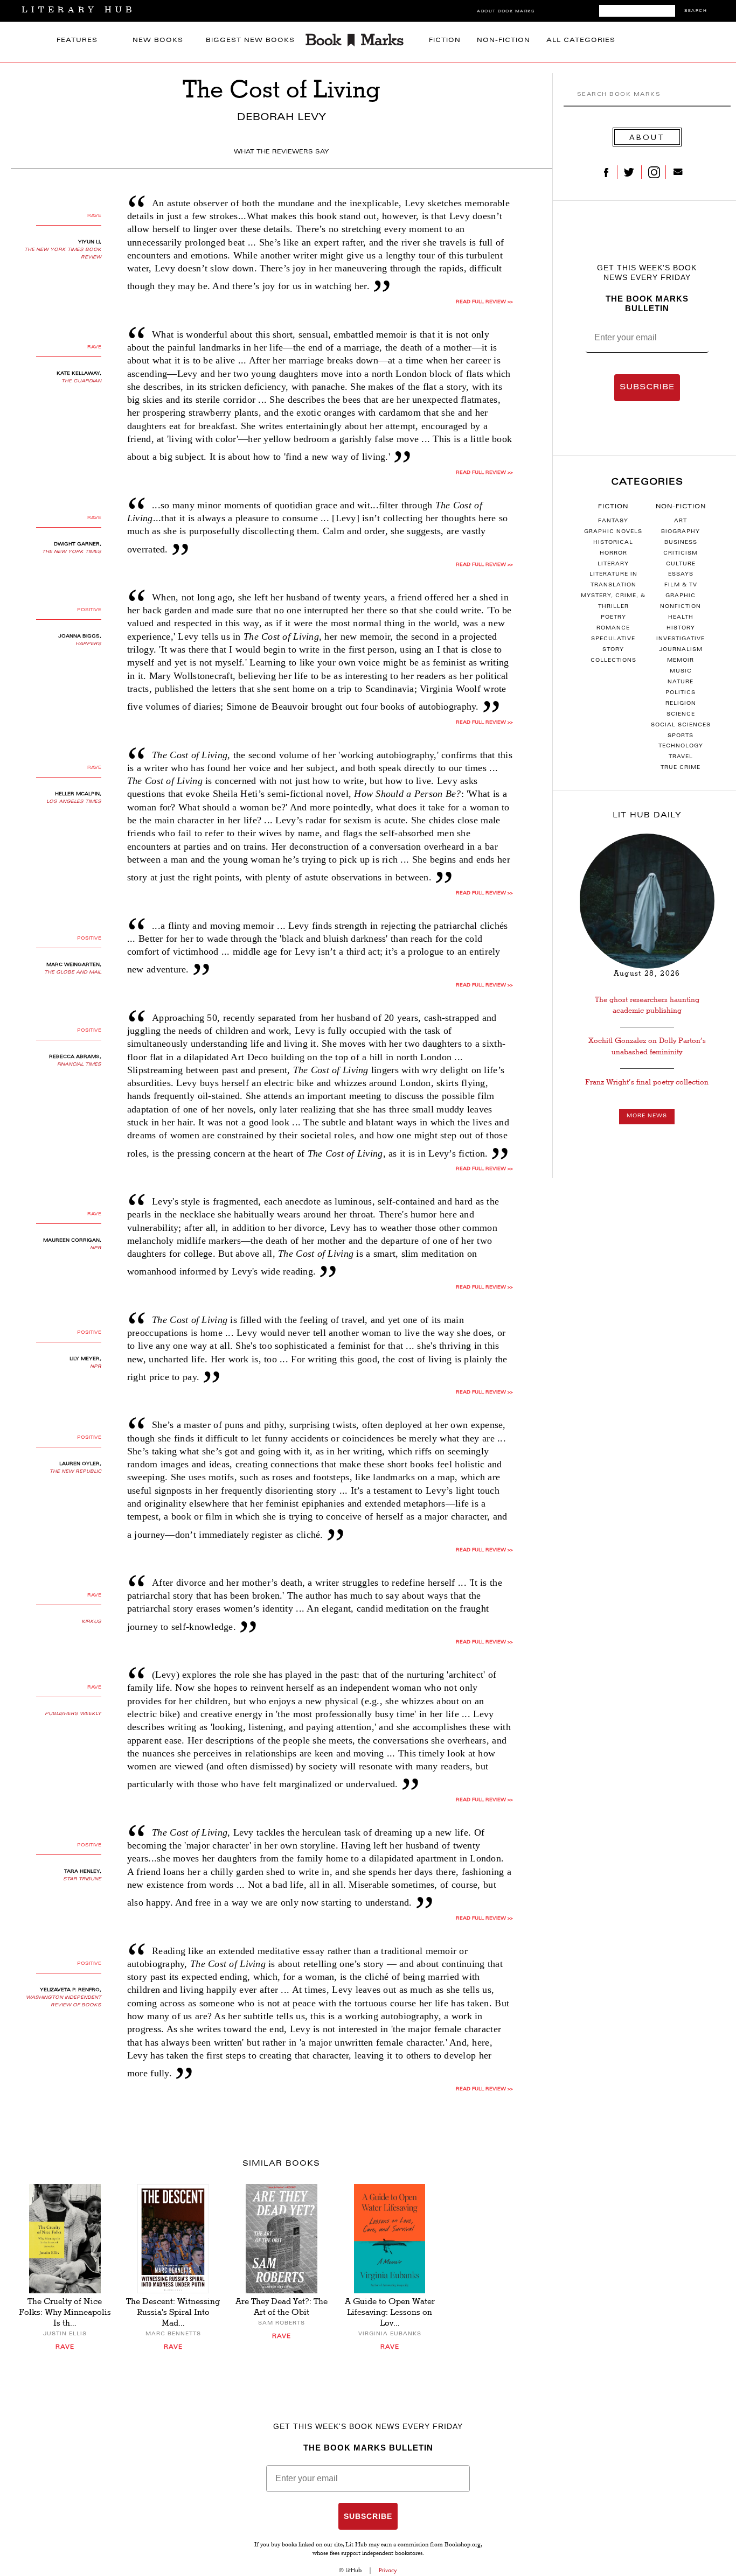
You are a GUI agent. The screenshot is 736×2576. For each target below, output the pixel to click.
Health (681, 618)
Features (77, 41)
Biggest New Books (250, 41)
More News (647, 1116)
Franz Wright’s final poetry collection (647, 1082)
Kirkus (91, 1622)
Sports (681, 736)
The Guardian (81, 381)
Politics (681, 693)
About (647, 137)
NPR (96, 1248)
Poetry (613, 618)
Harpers (88, 644)
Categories (647, 482)
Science (681, 715)
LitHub (353, 2570)
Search (696, 11)
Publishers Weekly (73, 1714)
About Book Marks (506, 12)
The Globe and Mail (73, 972)
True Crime (681, 768)
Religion (681, 704)
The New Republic (75, 1472)
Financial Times (79, 1065)
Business (681, 543)
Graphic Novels (613, 532)
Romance (613, 628)
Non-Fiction (504, 41)
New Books (158, 41)
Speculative (613, 639)
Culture (681, 564)
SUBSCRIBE (647, 388)
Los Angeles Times (74, 802)
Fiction (445, 41)
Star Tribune (82, 1879)
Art (681, 521)
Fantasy (613, 521)
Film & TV (681, 585)
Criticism (681, 554)
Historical (613, 543)
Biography (681, 532)
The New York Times (72, 552)
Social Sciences (681, 725)
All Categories (581, 41)
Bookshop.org (463, 2545)
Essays (681, 575)
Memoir (681, 661)
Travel (681, 757)
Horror (613, 554)
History (681, 628)
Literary (613, 564)
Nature (681, 682)
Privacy (388, 2570)
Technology (681, 746)
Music (681, 671)
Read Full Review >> (484, 302)
